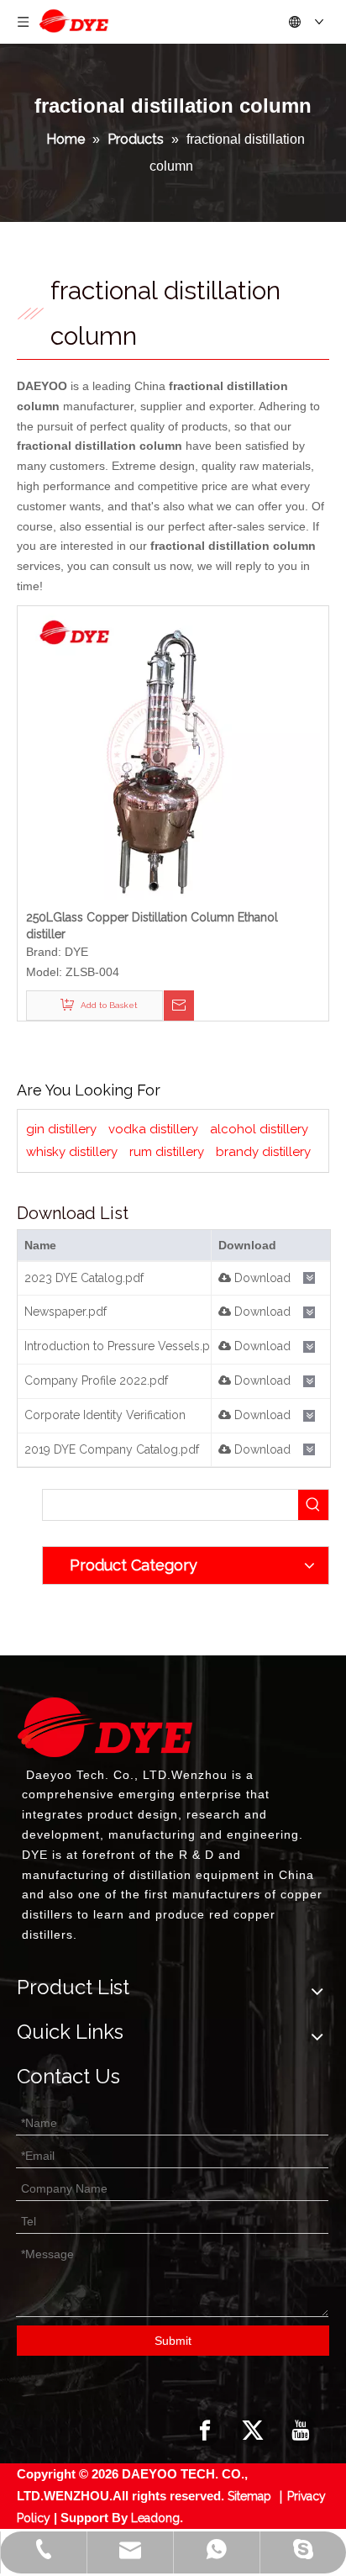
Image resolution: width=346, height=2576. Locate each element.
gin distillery (61, 1129)
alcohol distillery (259, 1129)
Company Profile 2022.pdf (96, 1380)
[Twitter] (253, 2431)
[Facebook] (205, 2431)
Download (261, 1278)
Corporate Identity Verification (105, 1415)
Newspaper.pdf (66, 1312)
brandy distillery (263, 1152)
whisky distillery (72, 1152)
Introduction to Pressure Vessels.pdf (123, 1346)
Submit (173, 2341)
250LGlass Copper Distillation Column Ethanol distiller (152, 926)
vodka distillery (153, 1129)
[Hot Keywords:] (313, 1505)
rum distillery (167, 1152)
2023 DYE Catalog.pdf (84, 1278)
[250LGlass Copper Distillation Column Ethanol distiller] (173, 752)
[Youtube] (301, 2431)
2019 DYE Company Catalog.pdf (112, 1449)
